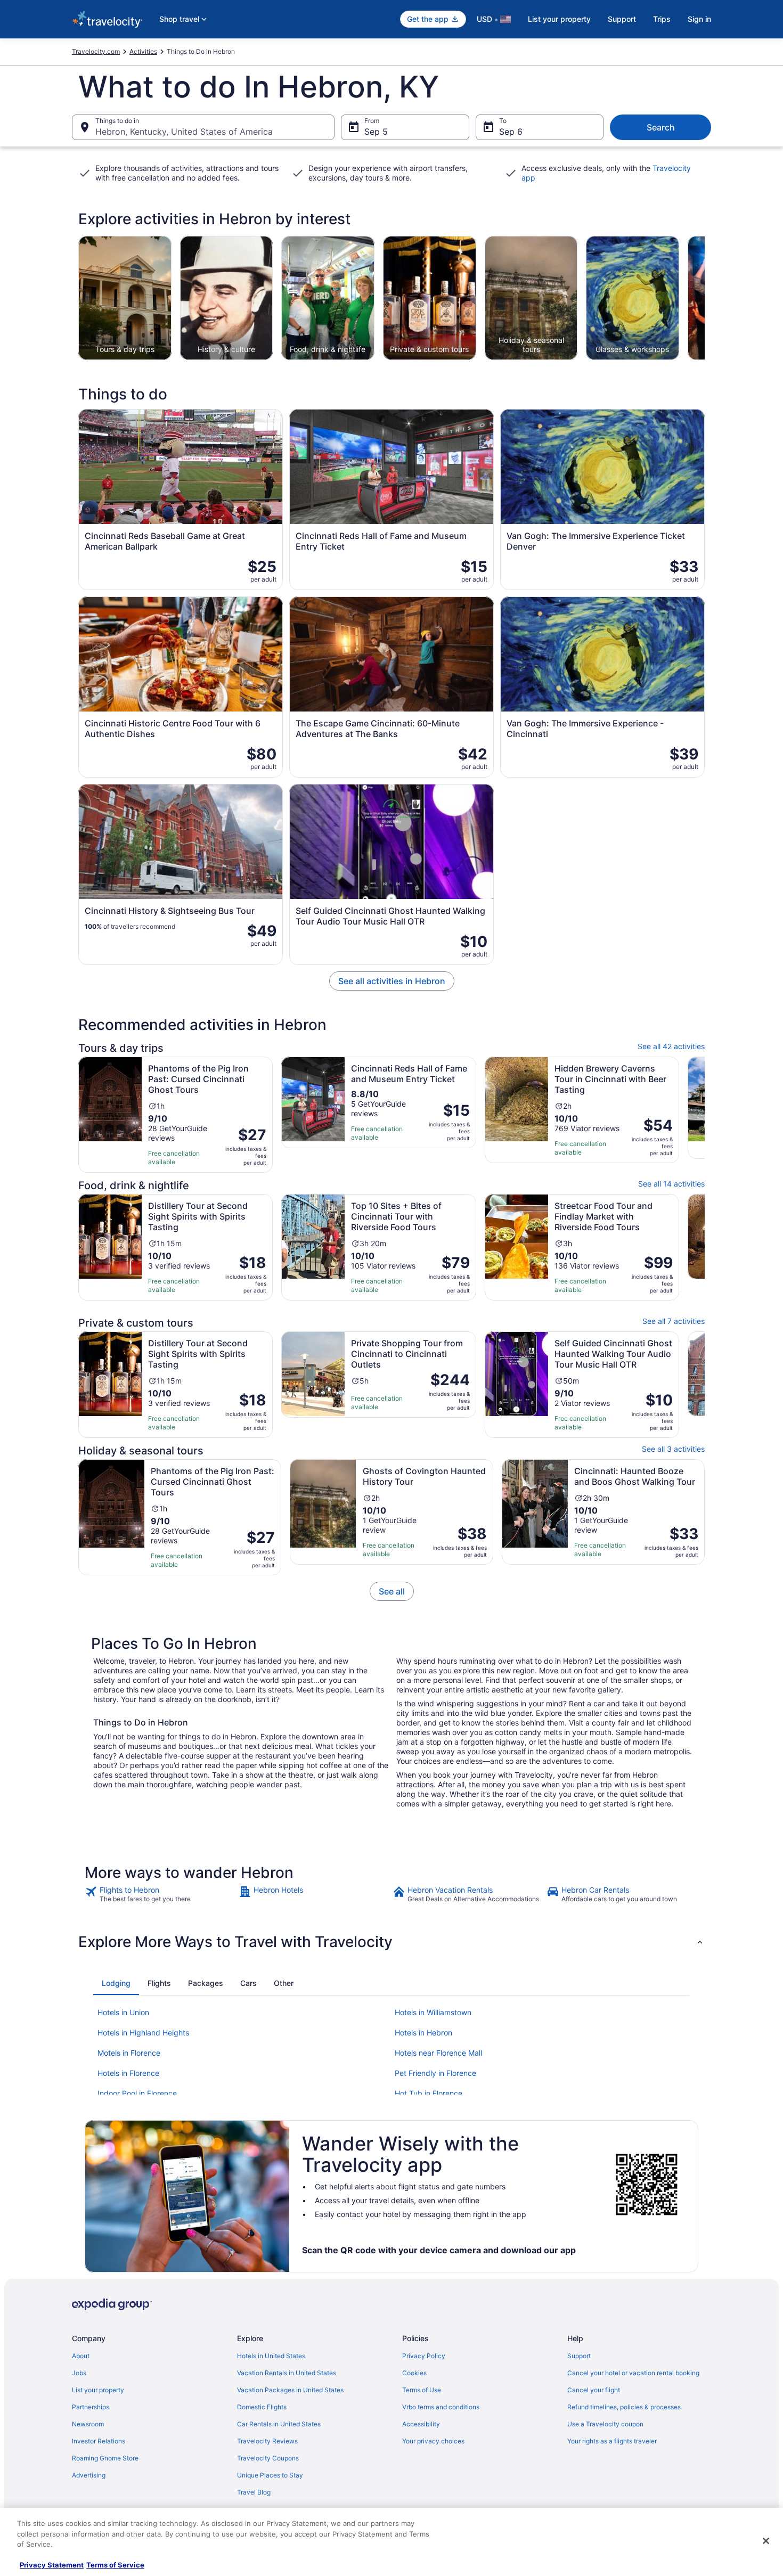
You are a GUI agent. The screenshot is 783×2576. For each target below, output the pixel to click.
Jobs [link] (79, 2373)
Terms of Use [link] (422, 2390)
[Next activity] (705, 298)
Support (622, 19)
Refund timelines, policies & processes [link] (624, 2407)
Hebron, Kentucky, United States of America (184, 132)
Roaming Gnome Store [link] (105, 2458)
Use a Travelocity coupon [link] (605, 2424)
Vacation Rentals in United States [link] (287, 2373)
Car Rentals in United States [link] (279, 2424)
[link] (392, 1591)
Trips (662, 19)
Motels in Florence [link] (129, 2053)
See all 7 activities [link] (674, 1321)
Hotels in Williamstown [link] (433, 2012)
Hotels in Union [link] (123, 2012)
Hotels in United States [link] (271, 2356)
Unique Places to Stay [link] (270, 2475)
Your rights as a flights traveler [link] (612, 2441)
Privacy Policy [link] (424, 2356)
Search (661, 127)
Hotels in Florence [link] (128, 2073)
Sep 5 (376, 132)
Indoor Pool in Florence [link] (137, 2093)
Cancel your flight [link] (594, 2390)
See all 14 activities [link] (671, 1184)
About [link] (81, 2356)
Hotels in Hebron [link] (423, 2033)
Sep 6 (511, 132)
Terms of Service (115, 2565)
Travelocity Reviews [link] (267, 2441)
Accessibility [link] (421, 2424)
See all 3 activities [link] (673, 1449)
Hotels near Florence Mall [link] (438, 2053)
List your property (559, 19)
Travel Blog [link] (254, 2492)
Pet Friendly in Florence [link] (435, 2073)
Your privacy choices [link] (433, 2441)
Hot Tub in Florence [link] (429, 2093)
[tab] (116, 1983)
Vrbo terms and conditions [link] (441, 2407)
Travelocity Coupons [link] (268, 2458)
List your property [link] (98, 2390)
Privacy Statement (52, 2565)
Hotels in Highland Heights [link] (143, 2033)
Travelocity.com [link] (96, 51)
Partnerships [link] (91, 2407)
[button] (391, 1942)
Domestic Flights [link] (262, 2407)
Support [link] (579, 2356)
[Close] (766, 2541)
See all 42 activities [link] (671, 1046)
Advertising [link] (89, 2475)
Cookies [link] (414, 2373)
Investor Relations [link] (99, 2441)
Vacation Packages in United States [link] (290, 2390)
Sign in (699, 19)
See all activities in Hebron (392, 981)
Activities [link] (143, 51)
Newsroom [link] (88, 2424)
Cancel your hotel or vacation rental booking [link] (633, 2373)
